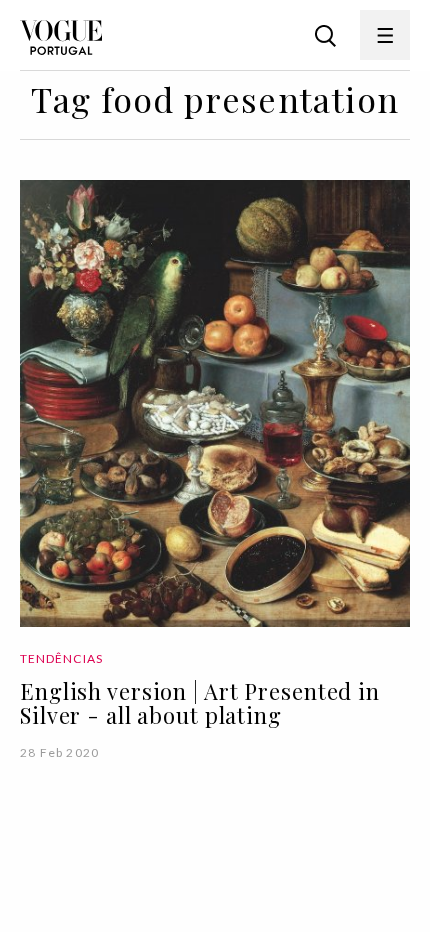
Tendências (61, 658)
